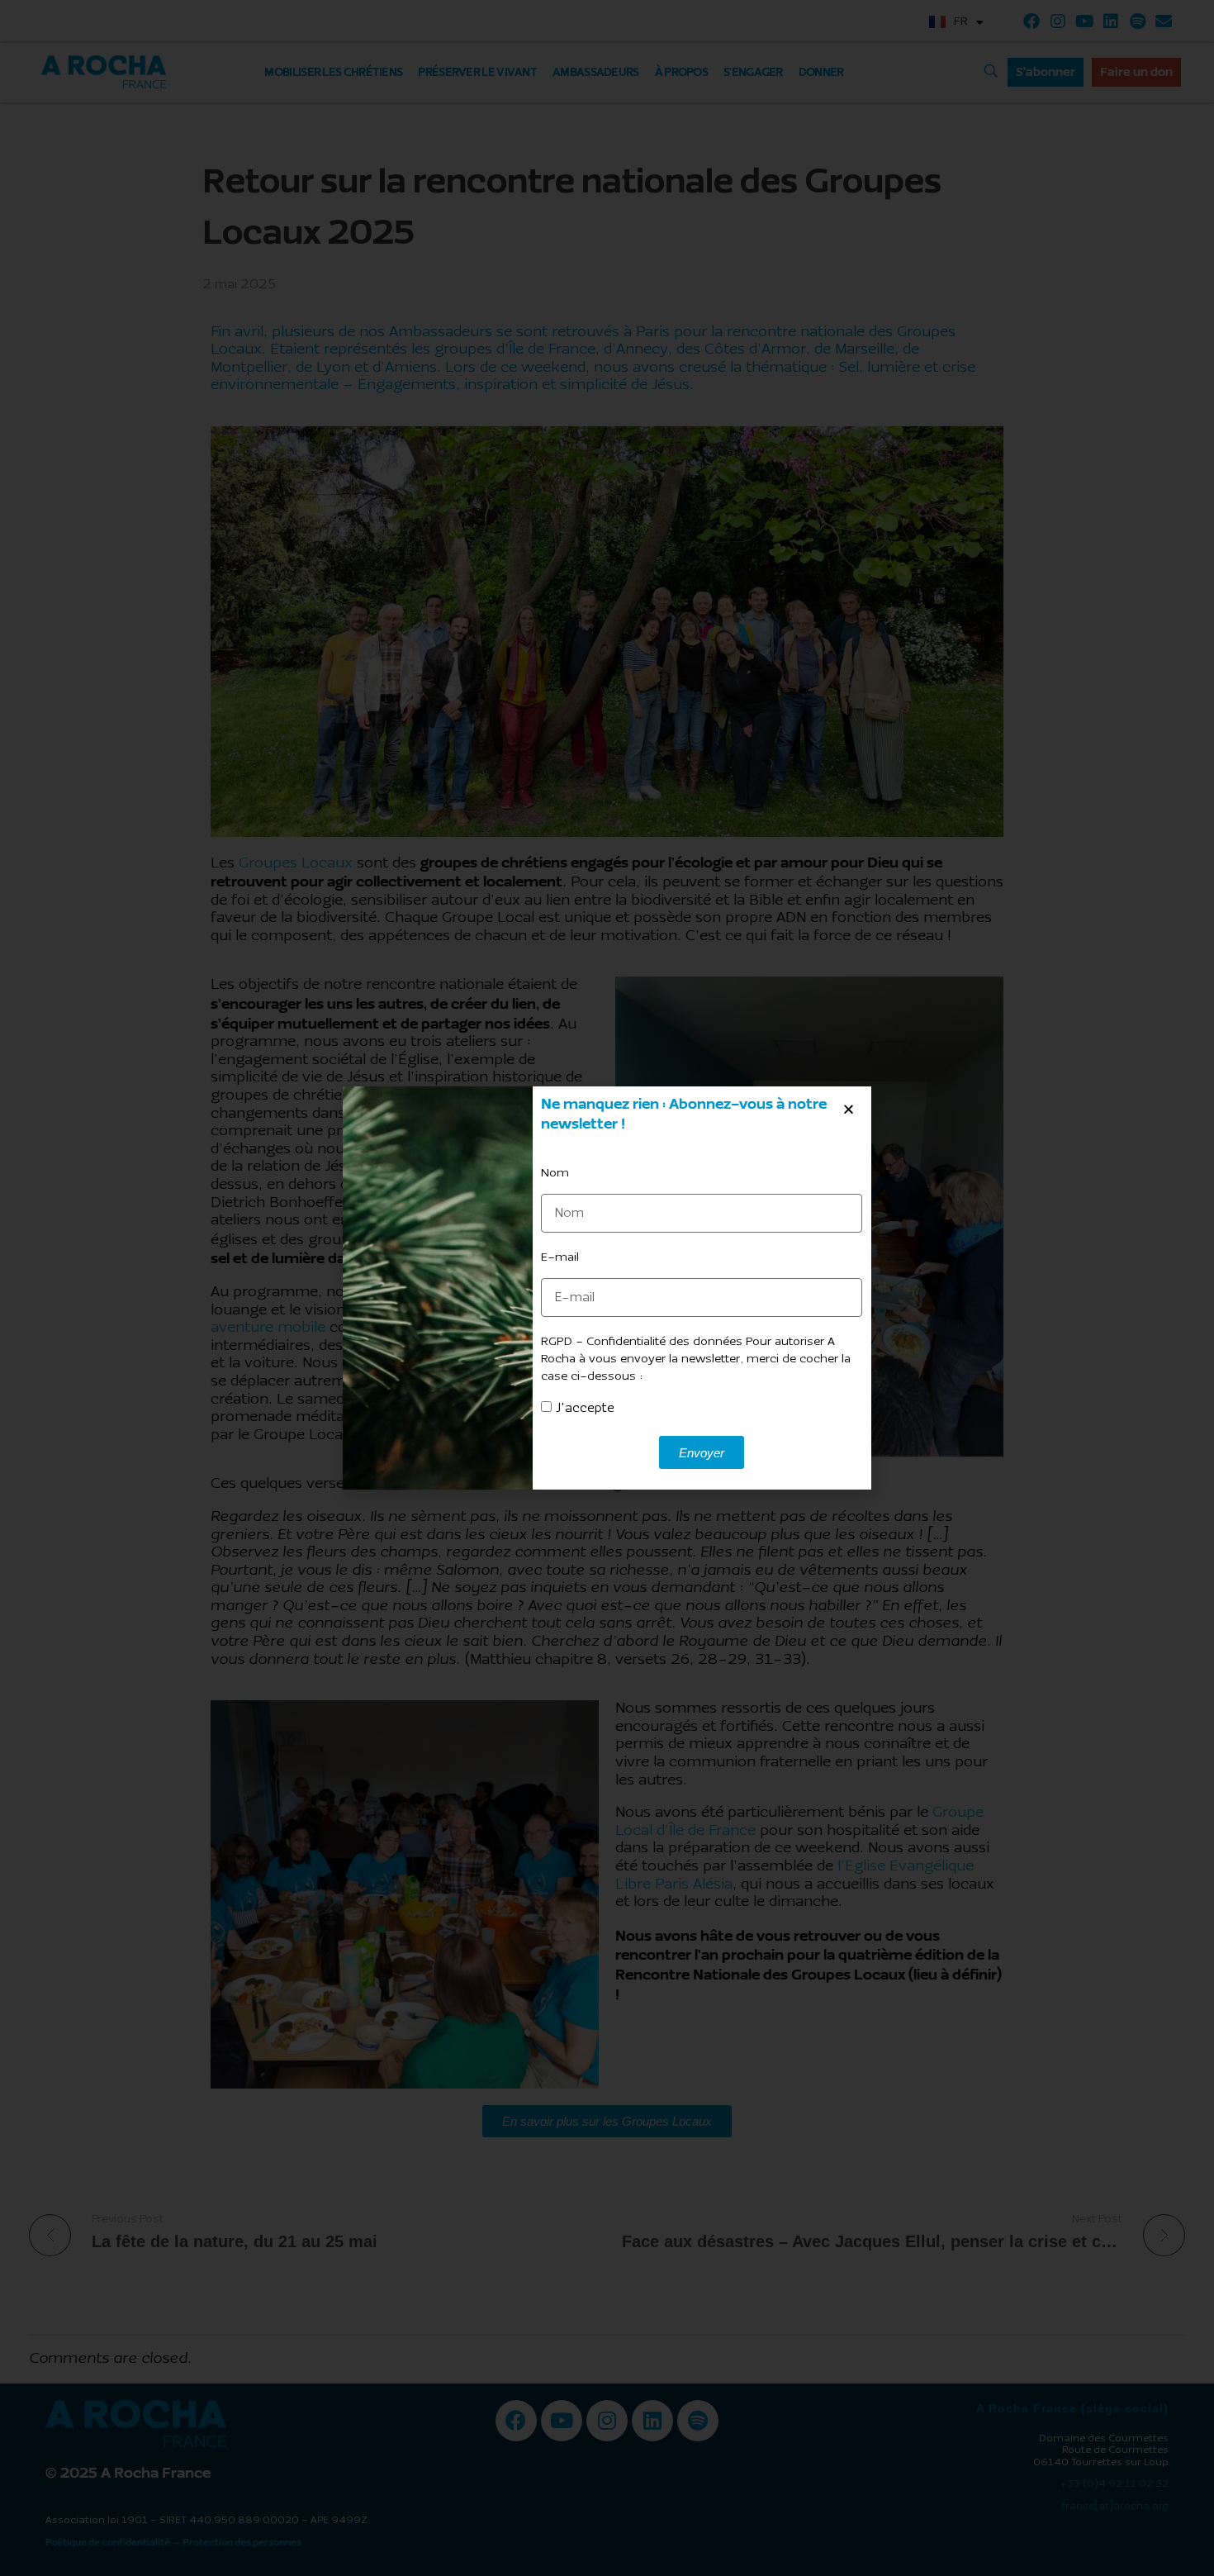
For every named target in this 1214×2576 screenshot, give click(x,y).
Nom (555, 1174)
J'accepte (585, 1409)
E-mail (560, 1258)
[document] (607, 1288)
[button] (849, 1109)
